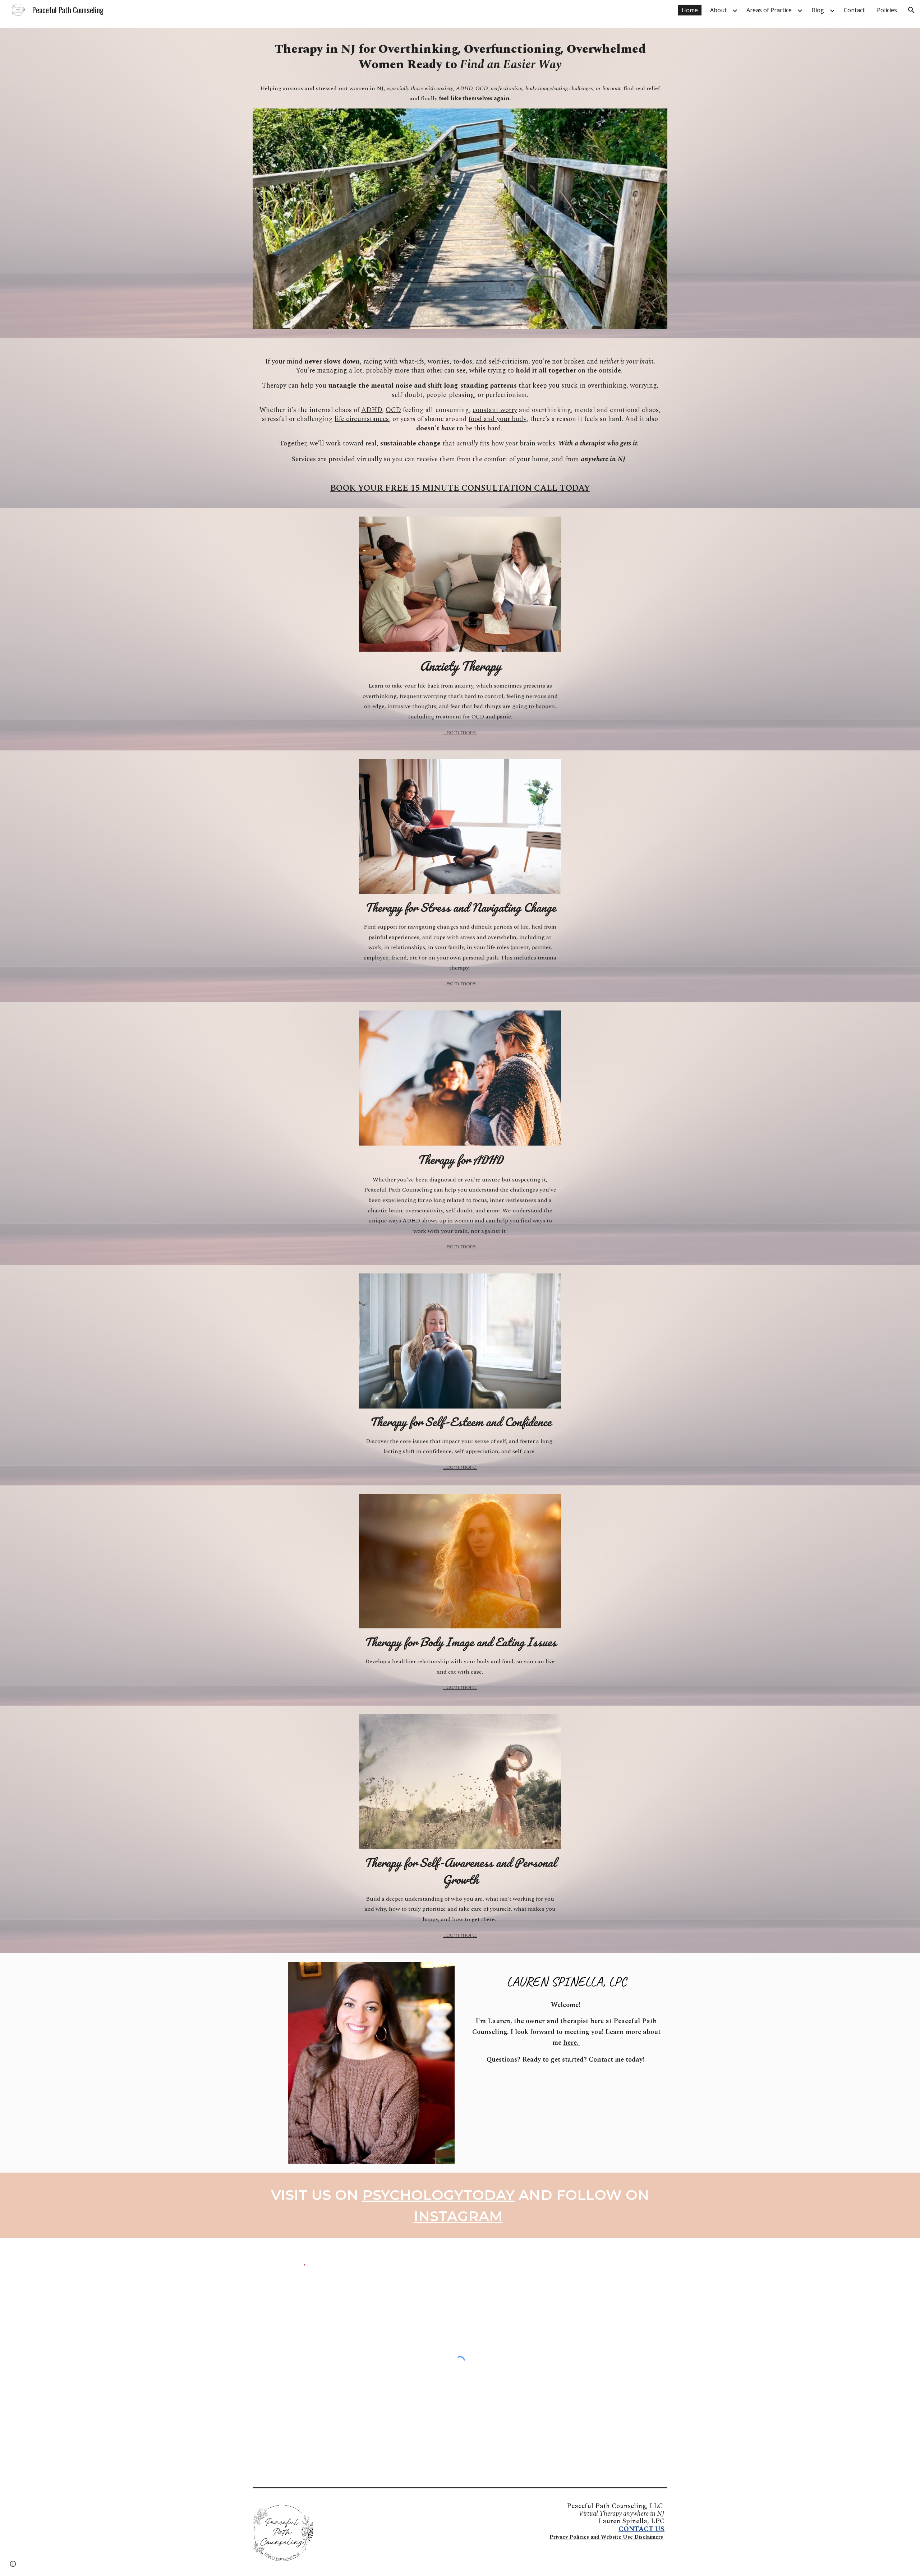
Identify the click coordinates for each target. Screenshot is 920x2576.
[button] (911, 10)
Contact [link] (854, 10)
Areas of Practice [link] (769, 10)
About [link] (718, 10)
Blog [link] (818, 10)
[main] (460, 57)
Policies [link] (887, 10)
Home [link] (690, 10)
